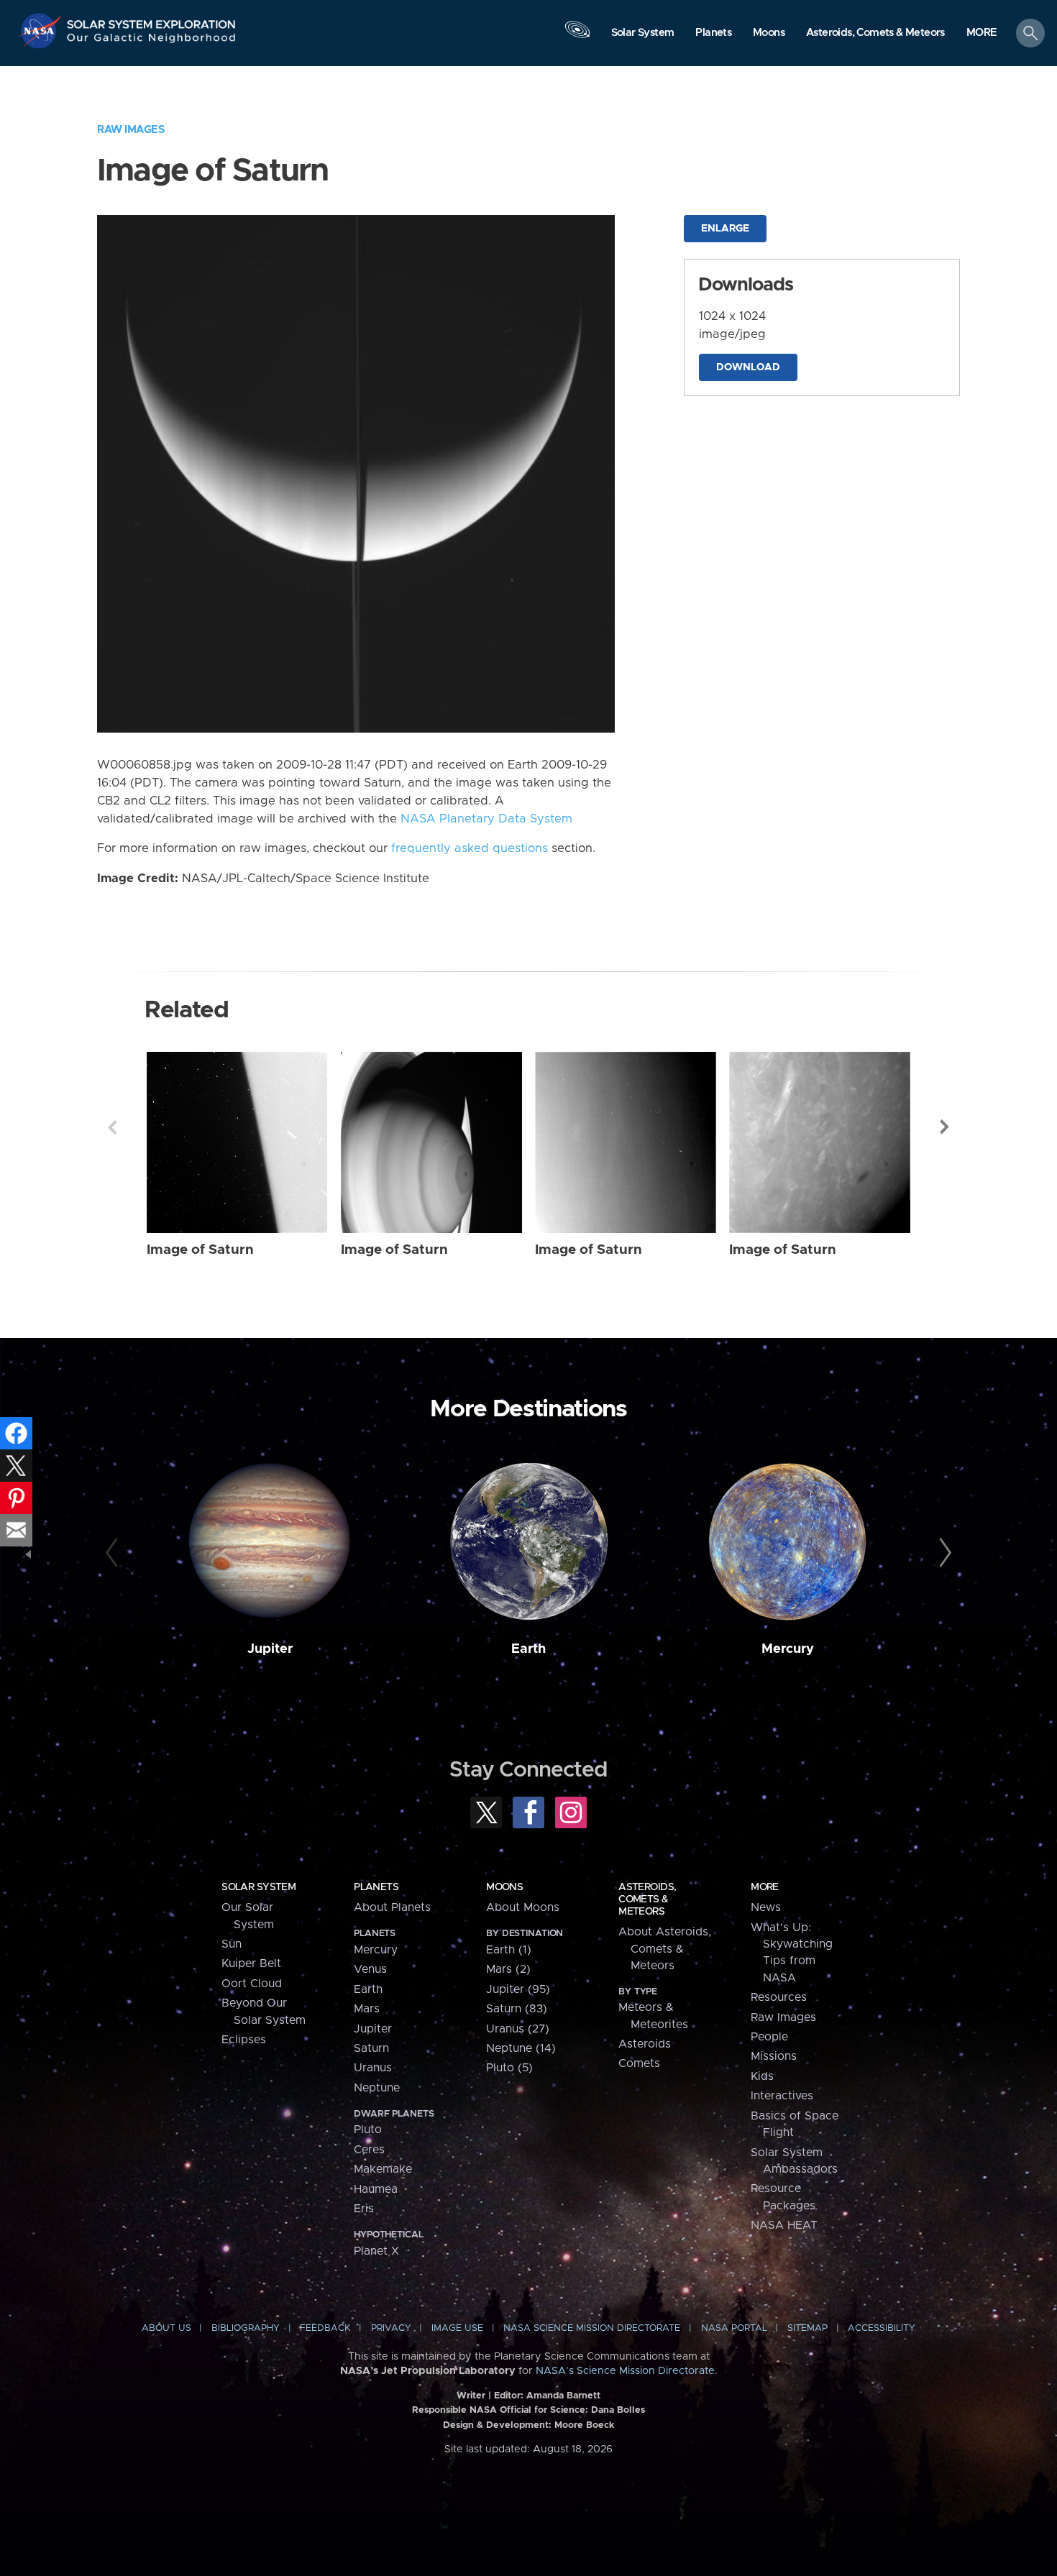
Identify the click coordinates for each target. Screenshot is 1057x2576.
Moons (504, 1887)
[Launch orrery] (577, 37)
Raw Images (131, 130)
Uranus (373, 2068)
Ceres (369, 2150)
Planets (376, 1887)
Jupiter (270, 1649)
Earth (528, 1649)
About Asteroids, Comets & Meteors (665, 1949)
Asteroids (645, 2044)
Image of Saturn (200, 1250)
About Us (166, 2328)
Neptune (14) (521, 2048)
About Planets (392, 1907)
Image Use (457, 2328)
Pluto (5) (509, 2068)
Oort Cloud (252, 1984)
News (766, 1907)
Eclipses (244, 2040)
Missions (774, 2056)
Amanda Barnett (563, 2396)
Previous (112, 1127)
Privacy (391, 2328)
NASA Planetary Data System (486, 819)
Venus (370, 1969)
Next (945, 1127)
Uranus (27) (518, 2029)
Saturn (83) (517, 2009)
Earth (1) (509, 1950)
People (769, 2037)
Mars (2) (508, 1969)
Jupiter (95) (518, 1989)
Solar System (258, 1887)
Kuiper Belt (251, 1963)
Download (748, 367)
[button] (982, 34)
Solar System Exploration (152, 20)
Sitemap (807, 2328)
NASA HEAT (784, 2225)
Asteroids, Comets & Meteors (647, 1899)
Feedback (325, 2328)
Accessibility (882, 2328)
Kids (762, 2076)
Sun (232, 1944)
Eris (364, 2209)
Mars (367, 2009)
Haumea (376, 2189)
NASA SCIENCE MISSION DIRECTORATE (592, 2328)
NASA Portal (734, 2328)
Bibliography (246, 2328)
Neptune (377, 2088)
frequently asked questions (470, 848)
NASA (42, 31)
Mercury (788, 1649)
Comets (639, 2063)
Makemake (383, 2169)
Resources (779, 1997)
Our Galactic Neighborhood (152, 41)
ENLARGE (725, 229)
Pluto (368, 2130)
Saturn (371, 2048)
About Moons (523, 1907)
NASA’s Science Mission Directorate (625, 2371)
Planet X (376, 2251)
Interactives (782, 2096)
